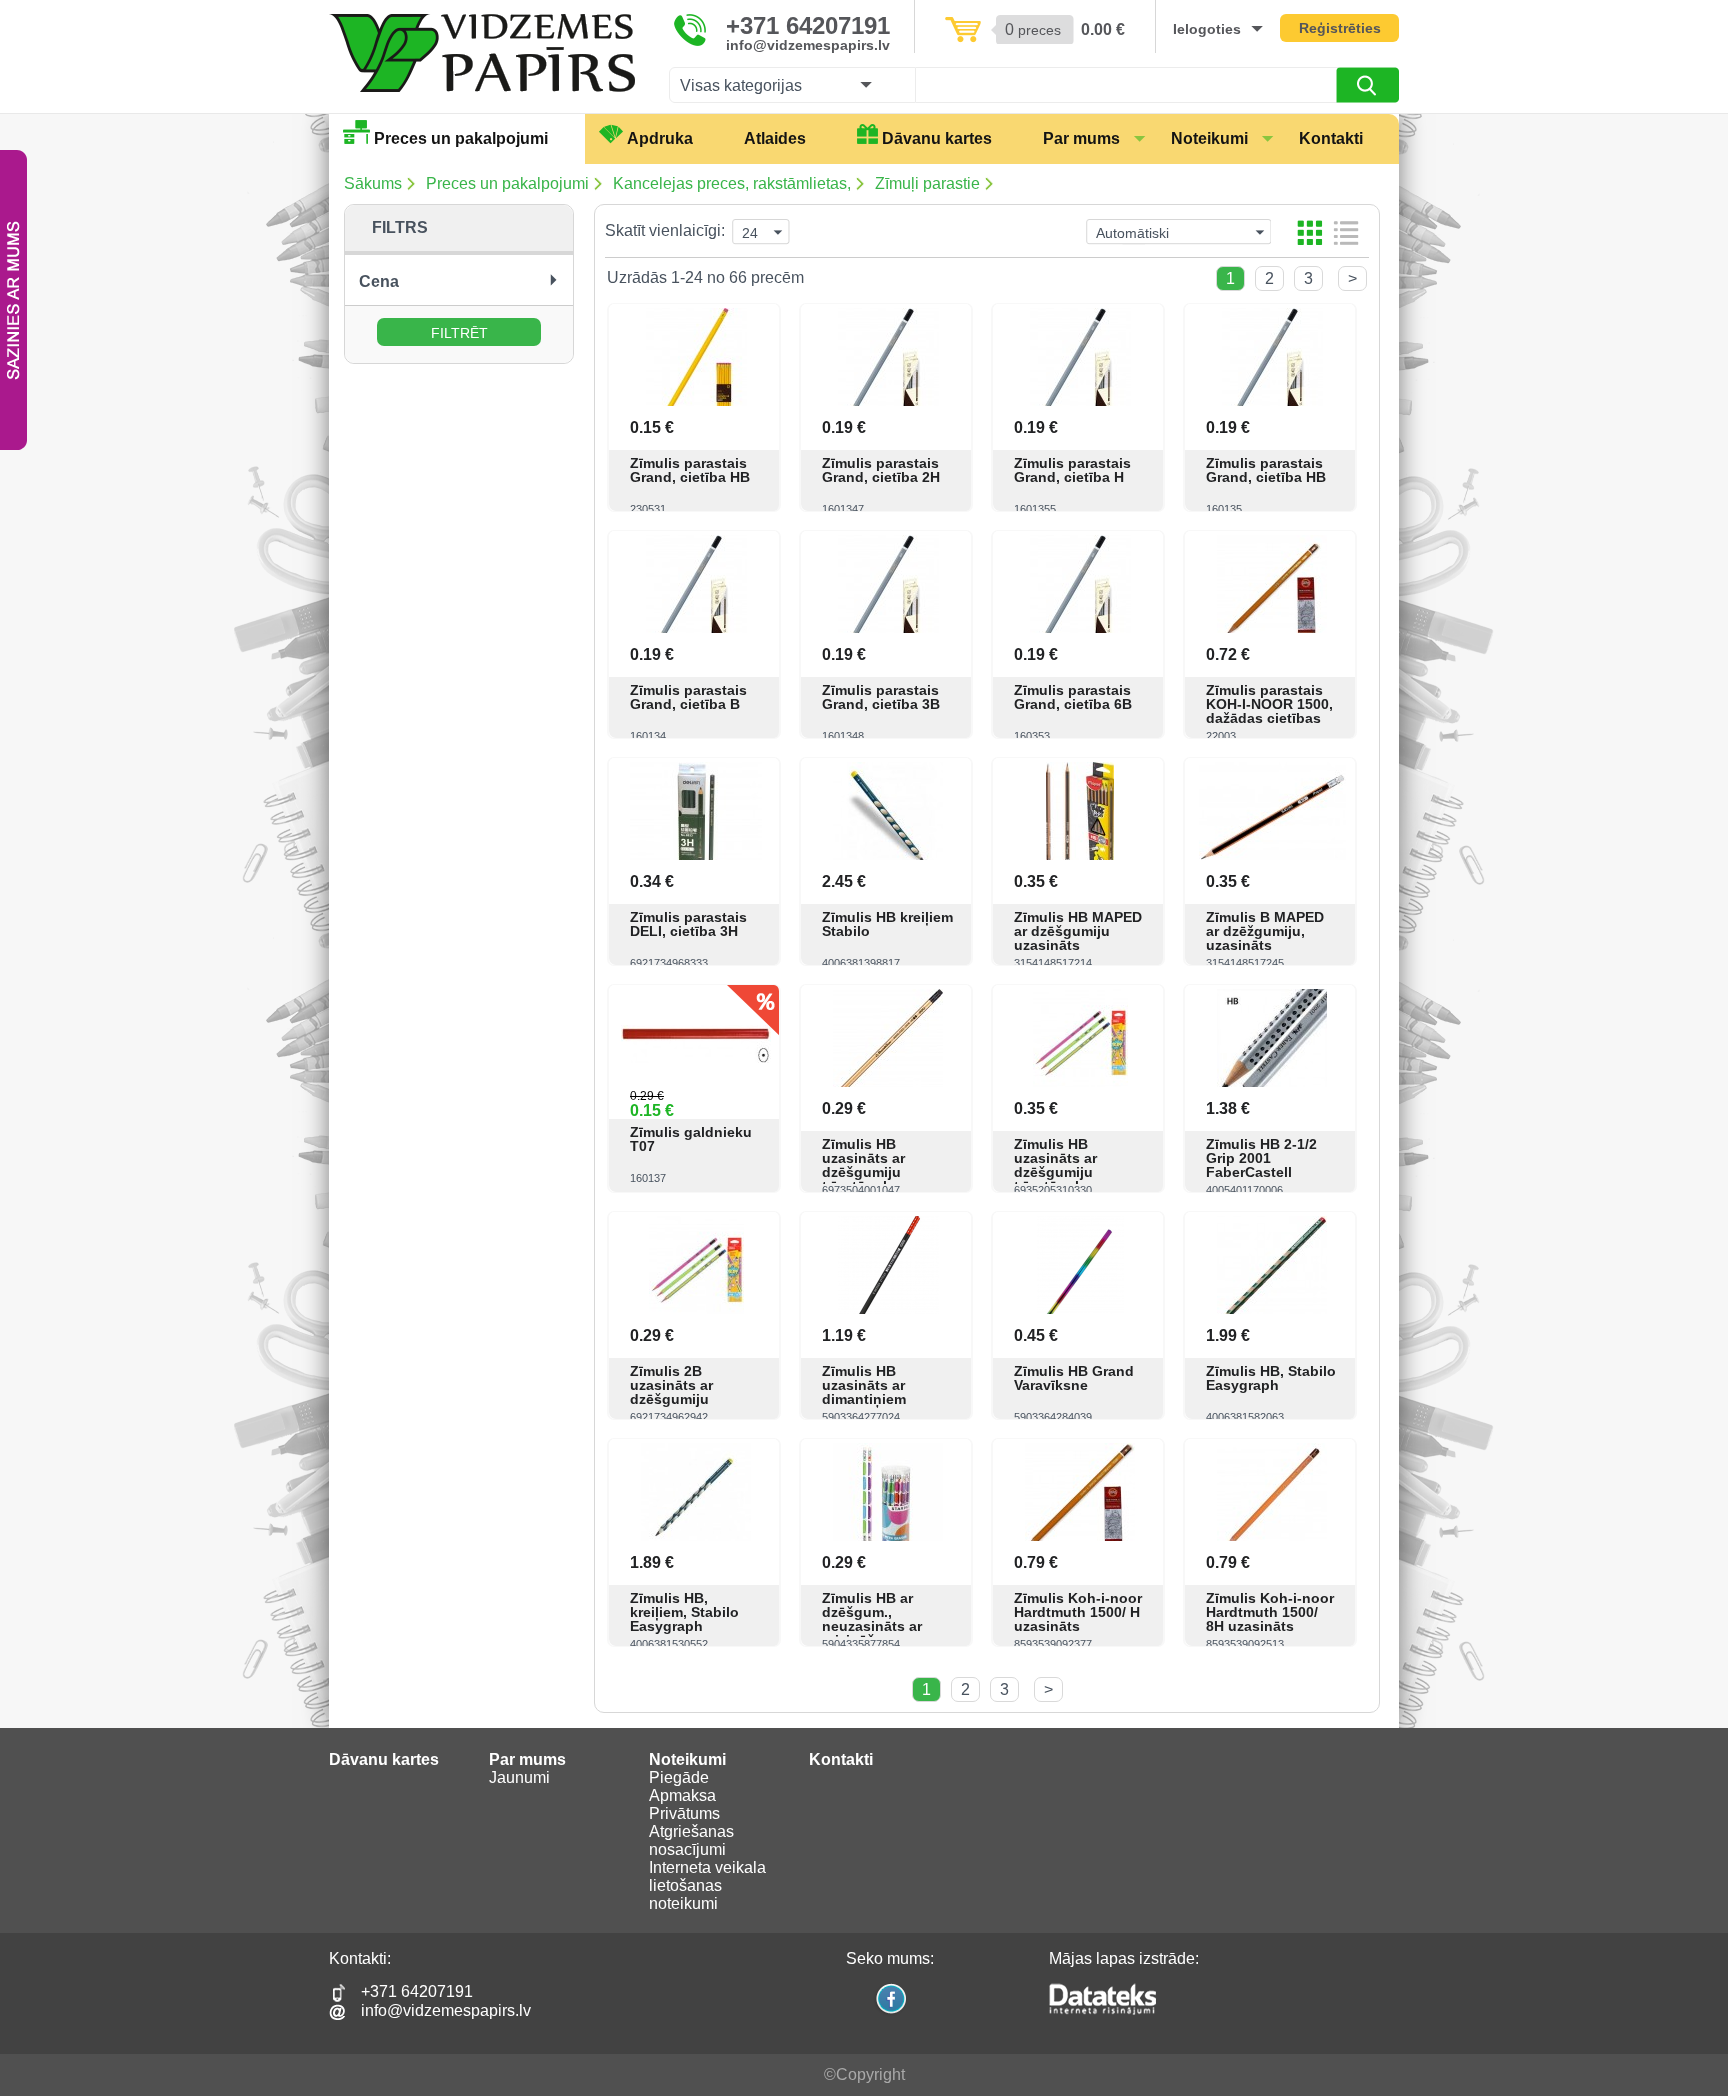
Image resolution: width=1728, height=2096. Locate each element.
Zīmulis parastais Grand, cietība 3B (881, 697)
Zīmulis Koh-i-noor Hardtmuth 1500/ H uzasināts (1078, 1612)
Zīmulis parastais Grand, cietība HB (690, 470)
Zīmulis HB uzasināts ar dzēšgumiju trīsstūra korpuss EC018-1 (880, 1172)
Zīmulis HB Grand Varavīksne (1074, 1378)
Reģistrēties (1340, 28)
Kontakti (1331, 138)
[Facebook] (890, 2011)
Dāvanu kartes (937, 138)
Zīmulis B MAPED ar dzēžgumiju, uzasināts (1265, 931)
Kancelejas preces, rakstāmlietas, (732, 183)
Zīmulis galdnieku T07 (691, 1139)
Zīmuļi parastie (927, 183)
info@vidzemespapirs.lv (808, 45)
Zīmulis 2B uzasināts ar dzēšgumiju (671, 1385)
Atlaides (775, 138)
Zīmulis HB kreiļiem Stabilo (887, 924)
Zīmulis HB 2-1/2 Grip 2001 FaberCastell (1261, 1158)
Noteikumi (1209, 138)
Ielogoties (1207, 29)
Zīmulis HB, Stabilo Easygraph (1271, 1378)
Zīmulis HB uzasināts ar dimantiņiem (864, 1385)
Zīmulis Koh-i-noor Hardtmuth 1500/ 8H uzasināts (1270, 1612)
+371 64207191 (808, 26)
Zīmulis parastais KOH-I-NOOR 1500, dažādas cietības (1269, 704)
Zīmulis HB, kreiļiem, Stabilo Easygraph (684, 1612)
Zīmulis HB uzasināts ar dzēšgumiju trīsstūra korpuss (1072, 1165)
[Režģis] (1310, 232)
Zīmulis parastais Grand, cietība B (688, 697)
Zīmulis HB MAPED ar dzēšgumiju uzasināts (1078, 931)
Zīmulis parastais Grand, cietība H (1072, 470)
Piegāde (679, 1777)
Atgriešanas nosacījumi (691, 1840)
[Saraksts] (1346, 232)
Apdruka (660, 138)
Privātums (684, 1813)
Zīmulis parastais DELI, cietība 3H (688, 924)
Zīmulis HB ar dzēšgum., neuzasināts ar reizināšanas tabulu (872, 1626)
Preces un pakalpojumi (461, 138)
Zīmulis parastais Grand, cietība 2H (881, 470)
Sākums (373, 183)
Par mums (1081, 138)
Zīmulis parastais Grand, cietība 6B (1073, 697)
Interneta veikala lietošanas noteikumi (707, 1885)
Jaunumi (519, 1777)
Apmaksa (682, 1795)
